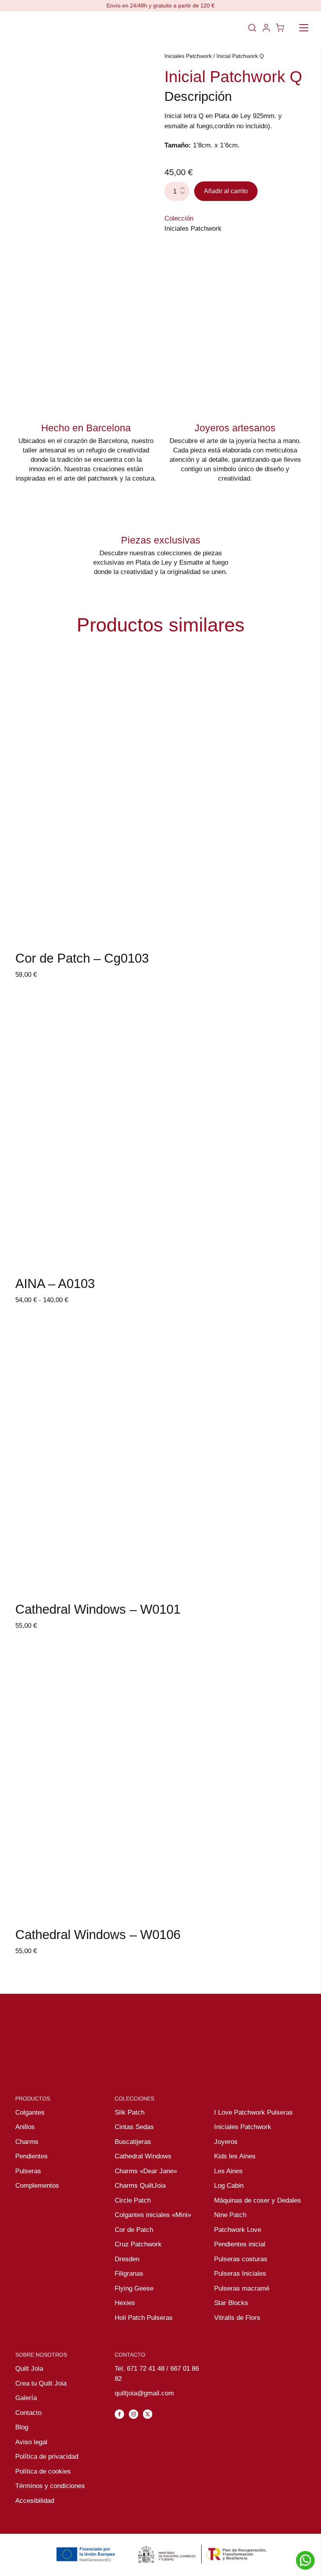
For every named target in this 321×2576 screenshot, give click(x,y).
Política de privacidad (47, 2457)
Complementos (37, 2186)
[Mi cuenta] (266, 28)
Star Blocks (231, 2303)
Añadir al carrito (226, 191)
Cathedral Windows (143, 2156)
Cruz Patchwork (138, 2244)
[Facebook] (119, 2414)
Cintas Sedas (134, 2127)
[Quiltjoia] (42, 28)
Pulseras (28, 2171)
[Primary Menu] (304, 28)
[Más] (185, 187)
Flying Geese (134, 2288)
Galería (26, 2398)
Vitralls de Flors (237, 2318)
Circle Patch (133, 2200)
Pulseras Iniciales (240, 2274)
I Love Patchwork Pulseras (253, 2112)
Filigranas (129, 2274)
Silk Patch (130, 2112)
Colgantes (30, 2112)
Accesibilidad (35, 2501)
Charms (27, 2142)
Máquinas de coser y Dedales (258, 2200)
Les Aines (228, 2171)
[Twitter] (148, 2414)
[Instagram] (133, 2414)
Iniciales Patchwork (189, 56)
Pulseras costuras (241, 2259)
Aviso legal (31, 2442)
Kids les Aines (235, 2156)
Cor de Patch (134, 2230)
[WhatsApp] (305, 2560)
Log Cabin (229, 2186)
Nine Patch (230, 2215)
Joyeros (226, 2142)
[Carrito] (280, 28)
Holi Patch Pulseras (144, 2318)
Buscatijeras (133, 2142)
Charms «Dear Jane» (146, 2171)
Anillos (25, 2127)
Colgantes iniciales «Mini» (153, 2215)
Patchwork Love (238, 2230)
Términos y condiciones (50, 2486)
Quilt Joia (29, 2369)
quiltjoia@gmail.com (144, 2393)
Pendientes (32, 2156)
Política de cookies (43, 2471)
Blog (22, 2427)
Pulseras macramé (242, 2288)
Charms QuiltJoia (140, 2186)
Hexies (125, 2303)
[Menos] (185, 196)
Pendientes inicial (240, 2244)
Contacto (28, 2413)
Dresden (127, 2259)
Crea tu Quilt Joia (41, 2383)
